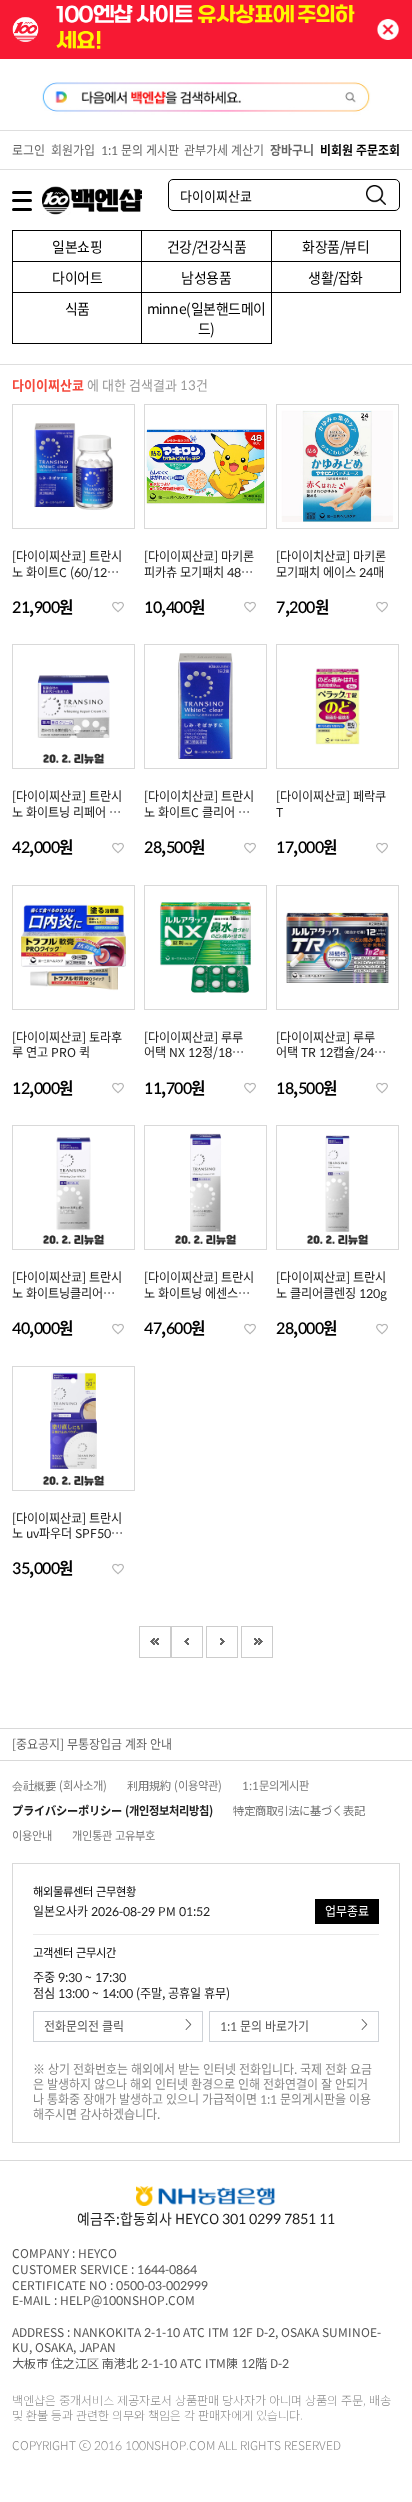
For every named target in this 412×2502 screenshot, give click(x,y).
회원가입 (73, 150)
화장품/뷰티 (335, 246)
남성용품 (206, 277)
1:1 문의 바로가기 (264, 2026)
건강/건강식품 (207, 246)
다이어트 (77, 277)
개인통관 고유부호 (113, 1835)
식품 (77, 308)
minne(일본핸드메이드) (206, 318)
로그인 (28, 150)
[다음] (222, 1642)
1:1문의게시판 (275, 1785)
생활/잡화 (335, 277)
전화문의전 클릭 (84, 2026)
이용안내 (32, 1835)
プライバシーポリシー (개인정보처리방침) (112, 1810)
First (155, 1642)
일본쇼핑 (77, 246)
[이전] (187, 1642)
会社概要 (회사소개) (59, 1785)
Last (257, 1642)
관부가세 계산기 (224, 150)
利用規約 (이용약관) (174, 1785)
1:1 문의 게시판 (140, 150)
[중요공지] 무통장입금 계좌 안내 (92, 1744)
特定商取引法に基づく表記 (299, 1810)
